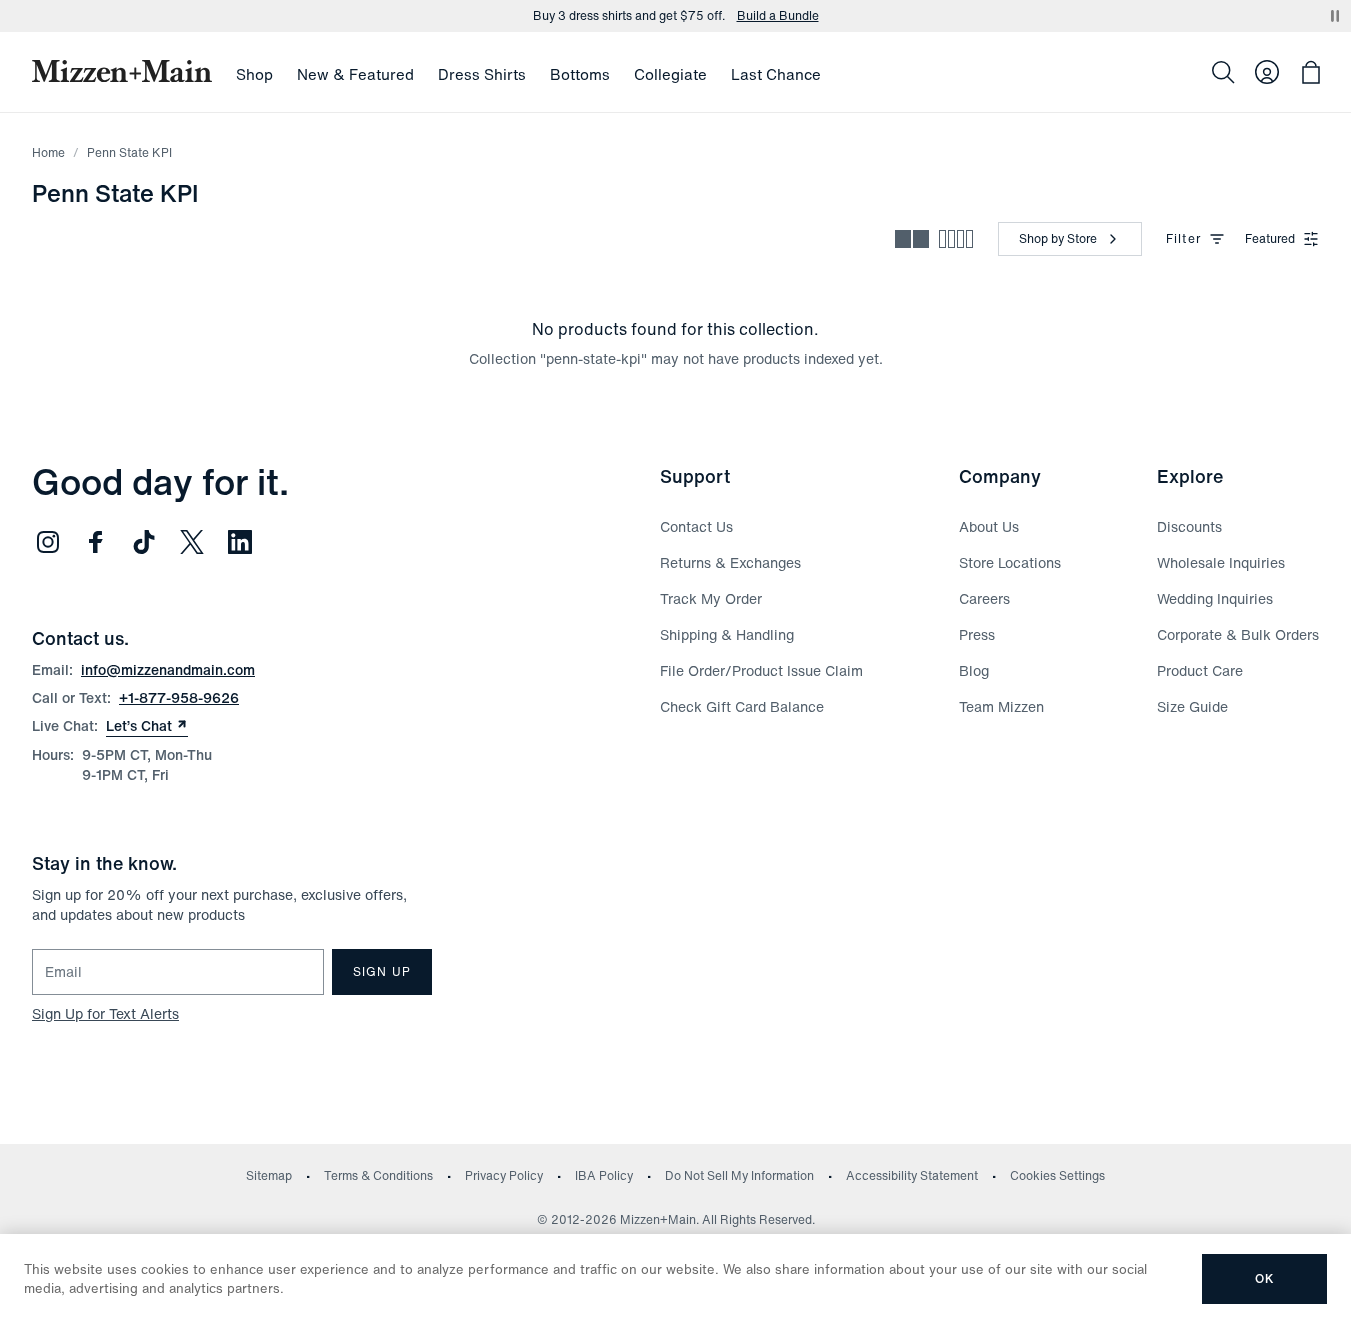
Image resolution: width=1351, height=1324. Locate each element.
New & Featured (355, 74)
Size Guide (1192, 706)
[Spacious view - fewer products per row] (912, 239)
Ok (1264, 1278)
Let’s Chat (147, 726)
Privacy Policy (504, 1175)
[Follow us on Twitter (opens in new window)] (192, 542)
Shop (254, 74)
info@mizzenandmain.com (168, 669)
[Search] (1223, 72)
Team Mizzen (1001, 706)
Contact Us (696, 526)
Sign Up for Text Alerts (105, 1013)
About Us (989, 526)
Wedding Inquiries (1215, 598)
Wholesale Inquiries (1221, 562)
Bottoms (580, 74)
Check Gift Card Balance (742, 706)
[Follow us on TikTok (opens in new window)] (144, 542)
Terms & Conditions (378, 1175)
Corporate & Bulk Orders (1238, 634)
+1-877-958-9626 (179, 697)
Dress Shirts (482, 74)
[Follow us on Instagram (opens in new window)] (48, 542)
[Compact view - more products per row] (956, 239)
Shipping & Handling (727, 634)
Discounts (1189, 526)
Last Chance (776, 74)
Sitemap (269, 1175)
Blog (974, 670)
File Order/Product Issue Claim (761, 670)
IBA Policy (604, 1175)
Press (977, 634)
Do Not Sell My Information (739, 1175)
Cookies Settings (1057, 1175)
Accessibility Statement (912, 1175)
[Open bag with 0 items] (1311, 72)
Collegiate (670, 74)
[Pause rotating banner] (1335, 16)
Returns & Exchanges (730, 562)
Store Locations (1010, 562)
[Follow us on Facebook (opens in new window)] (96, 542)
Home (48, 152)
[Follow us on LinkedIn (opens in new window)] (240, 542)
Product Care (1200, 670)
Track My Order (711, 598)
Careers (984, 598)
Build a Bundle (778, 16)
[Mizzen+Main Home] (122, 71)
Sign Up (382, 971)
